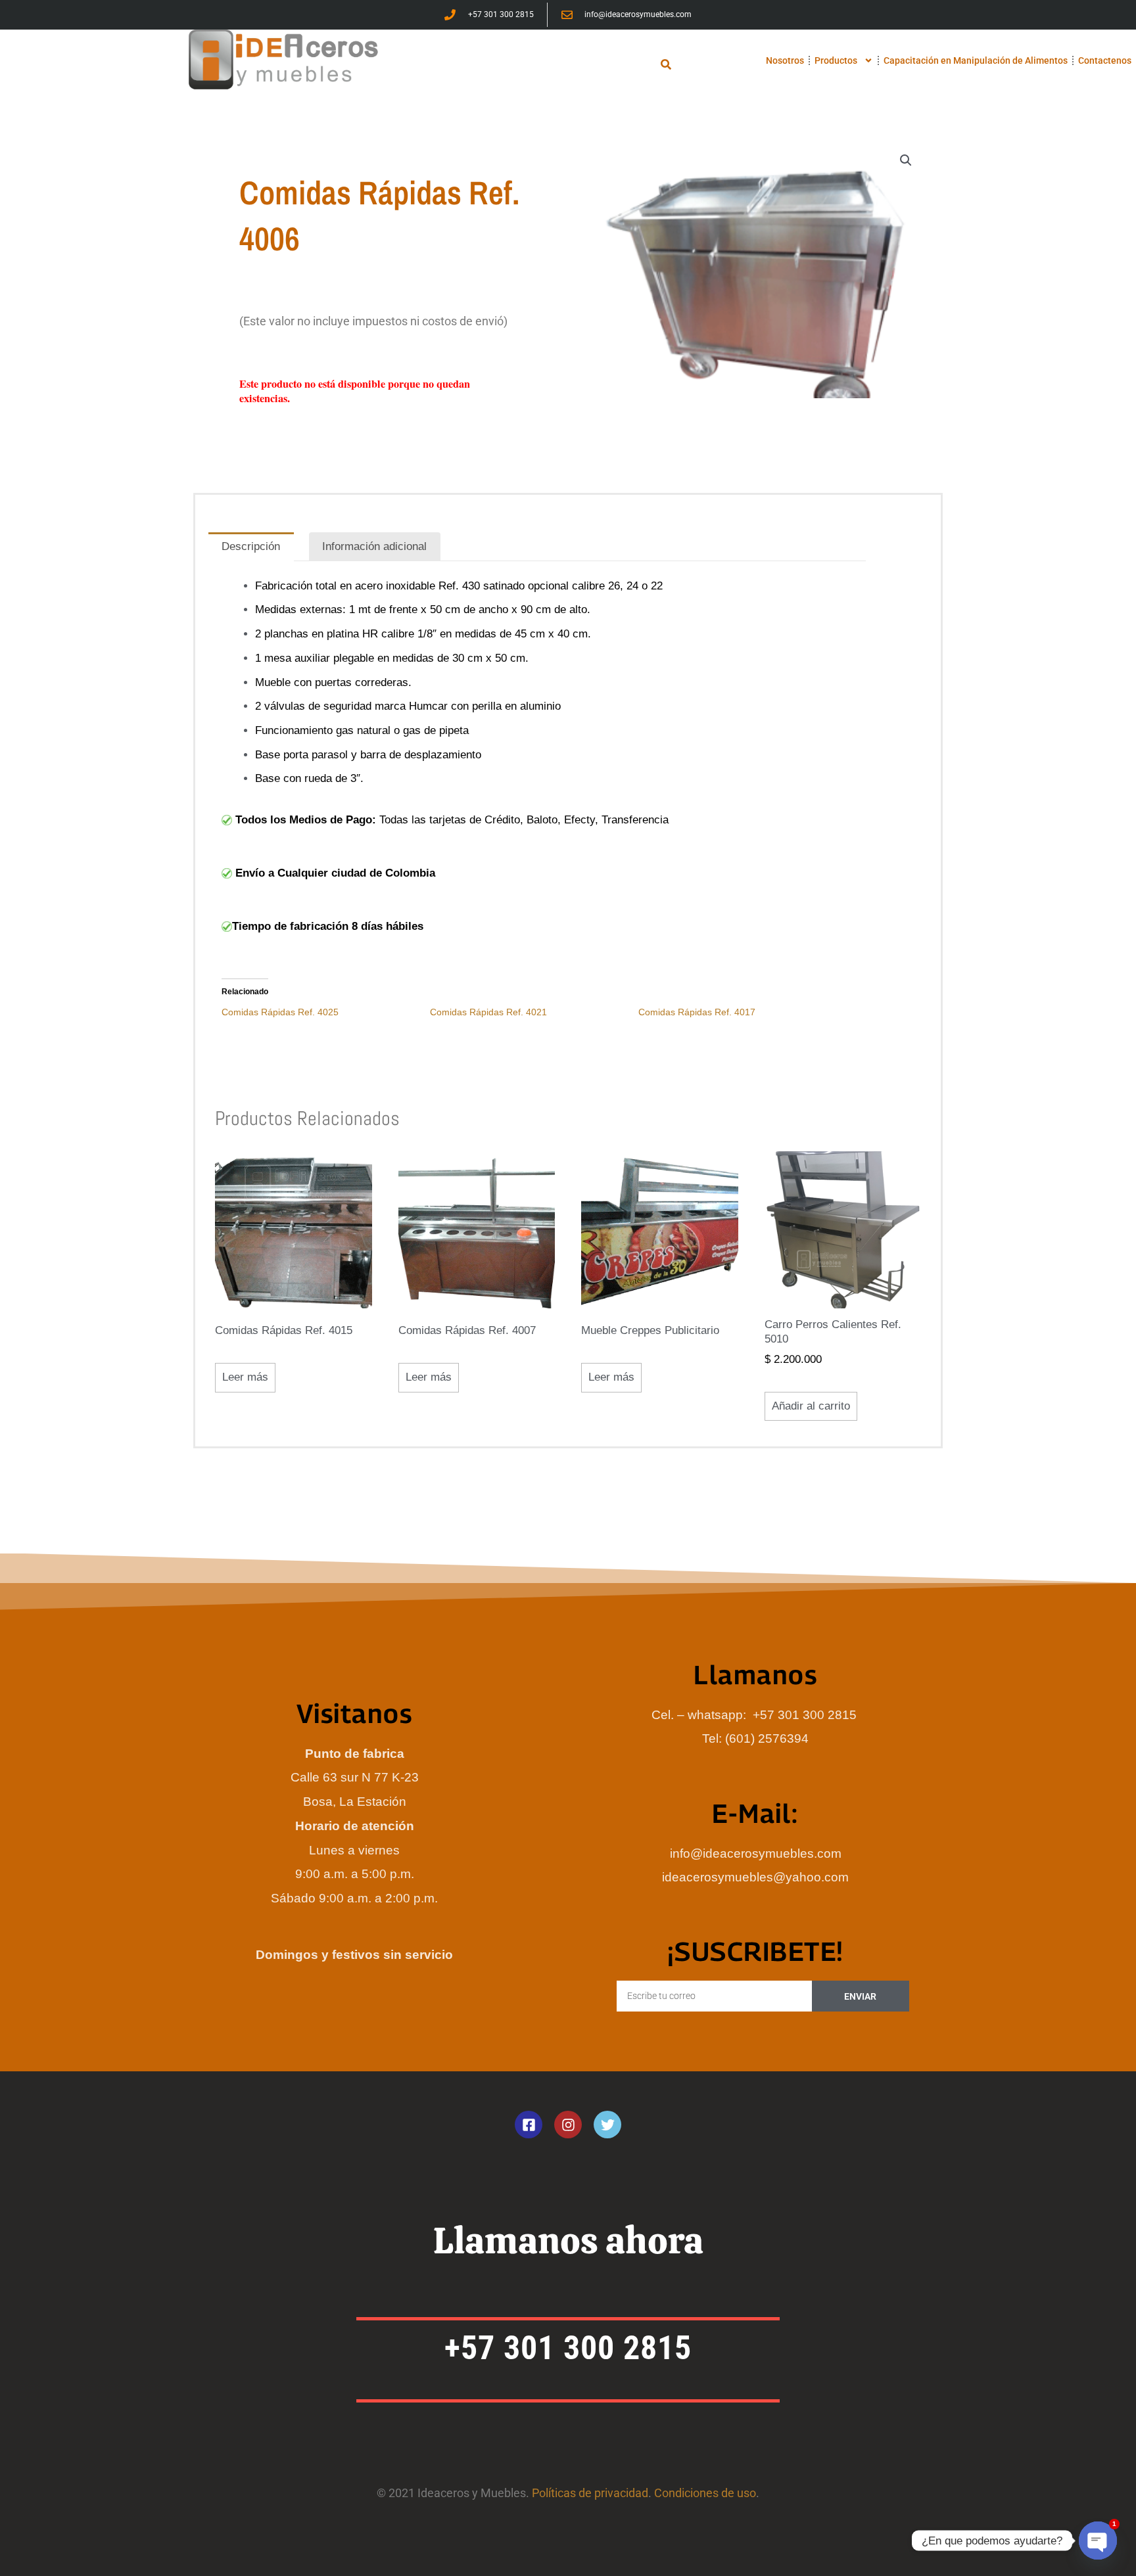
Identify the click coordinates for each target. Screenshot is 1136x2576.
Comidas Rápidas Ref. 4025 (280, 1012)
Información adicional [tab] (374, 546)
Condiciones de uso (705, 2493)
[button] (666, 64)
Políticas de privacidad (590, 2493)
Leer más (245, 1377)
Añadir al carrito (811, 1406)
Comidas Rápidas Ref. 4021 (488, 1012)
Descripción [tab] (251, 546)
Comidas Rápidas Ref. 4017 (697, 1012)
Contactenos (1105, 60)
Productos (836, 60)
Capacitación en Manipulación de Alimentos (976, 60)
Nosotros (785, 60)
